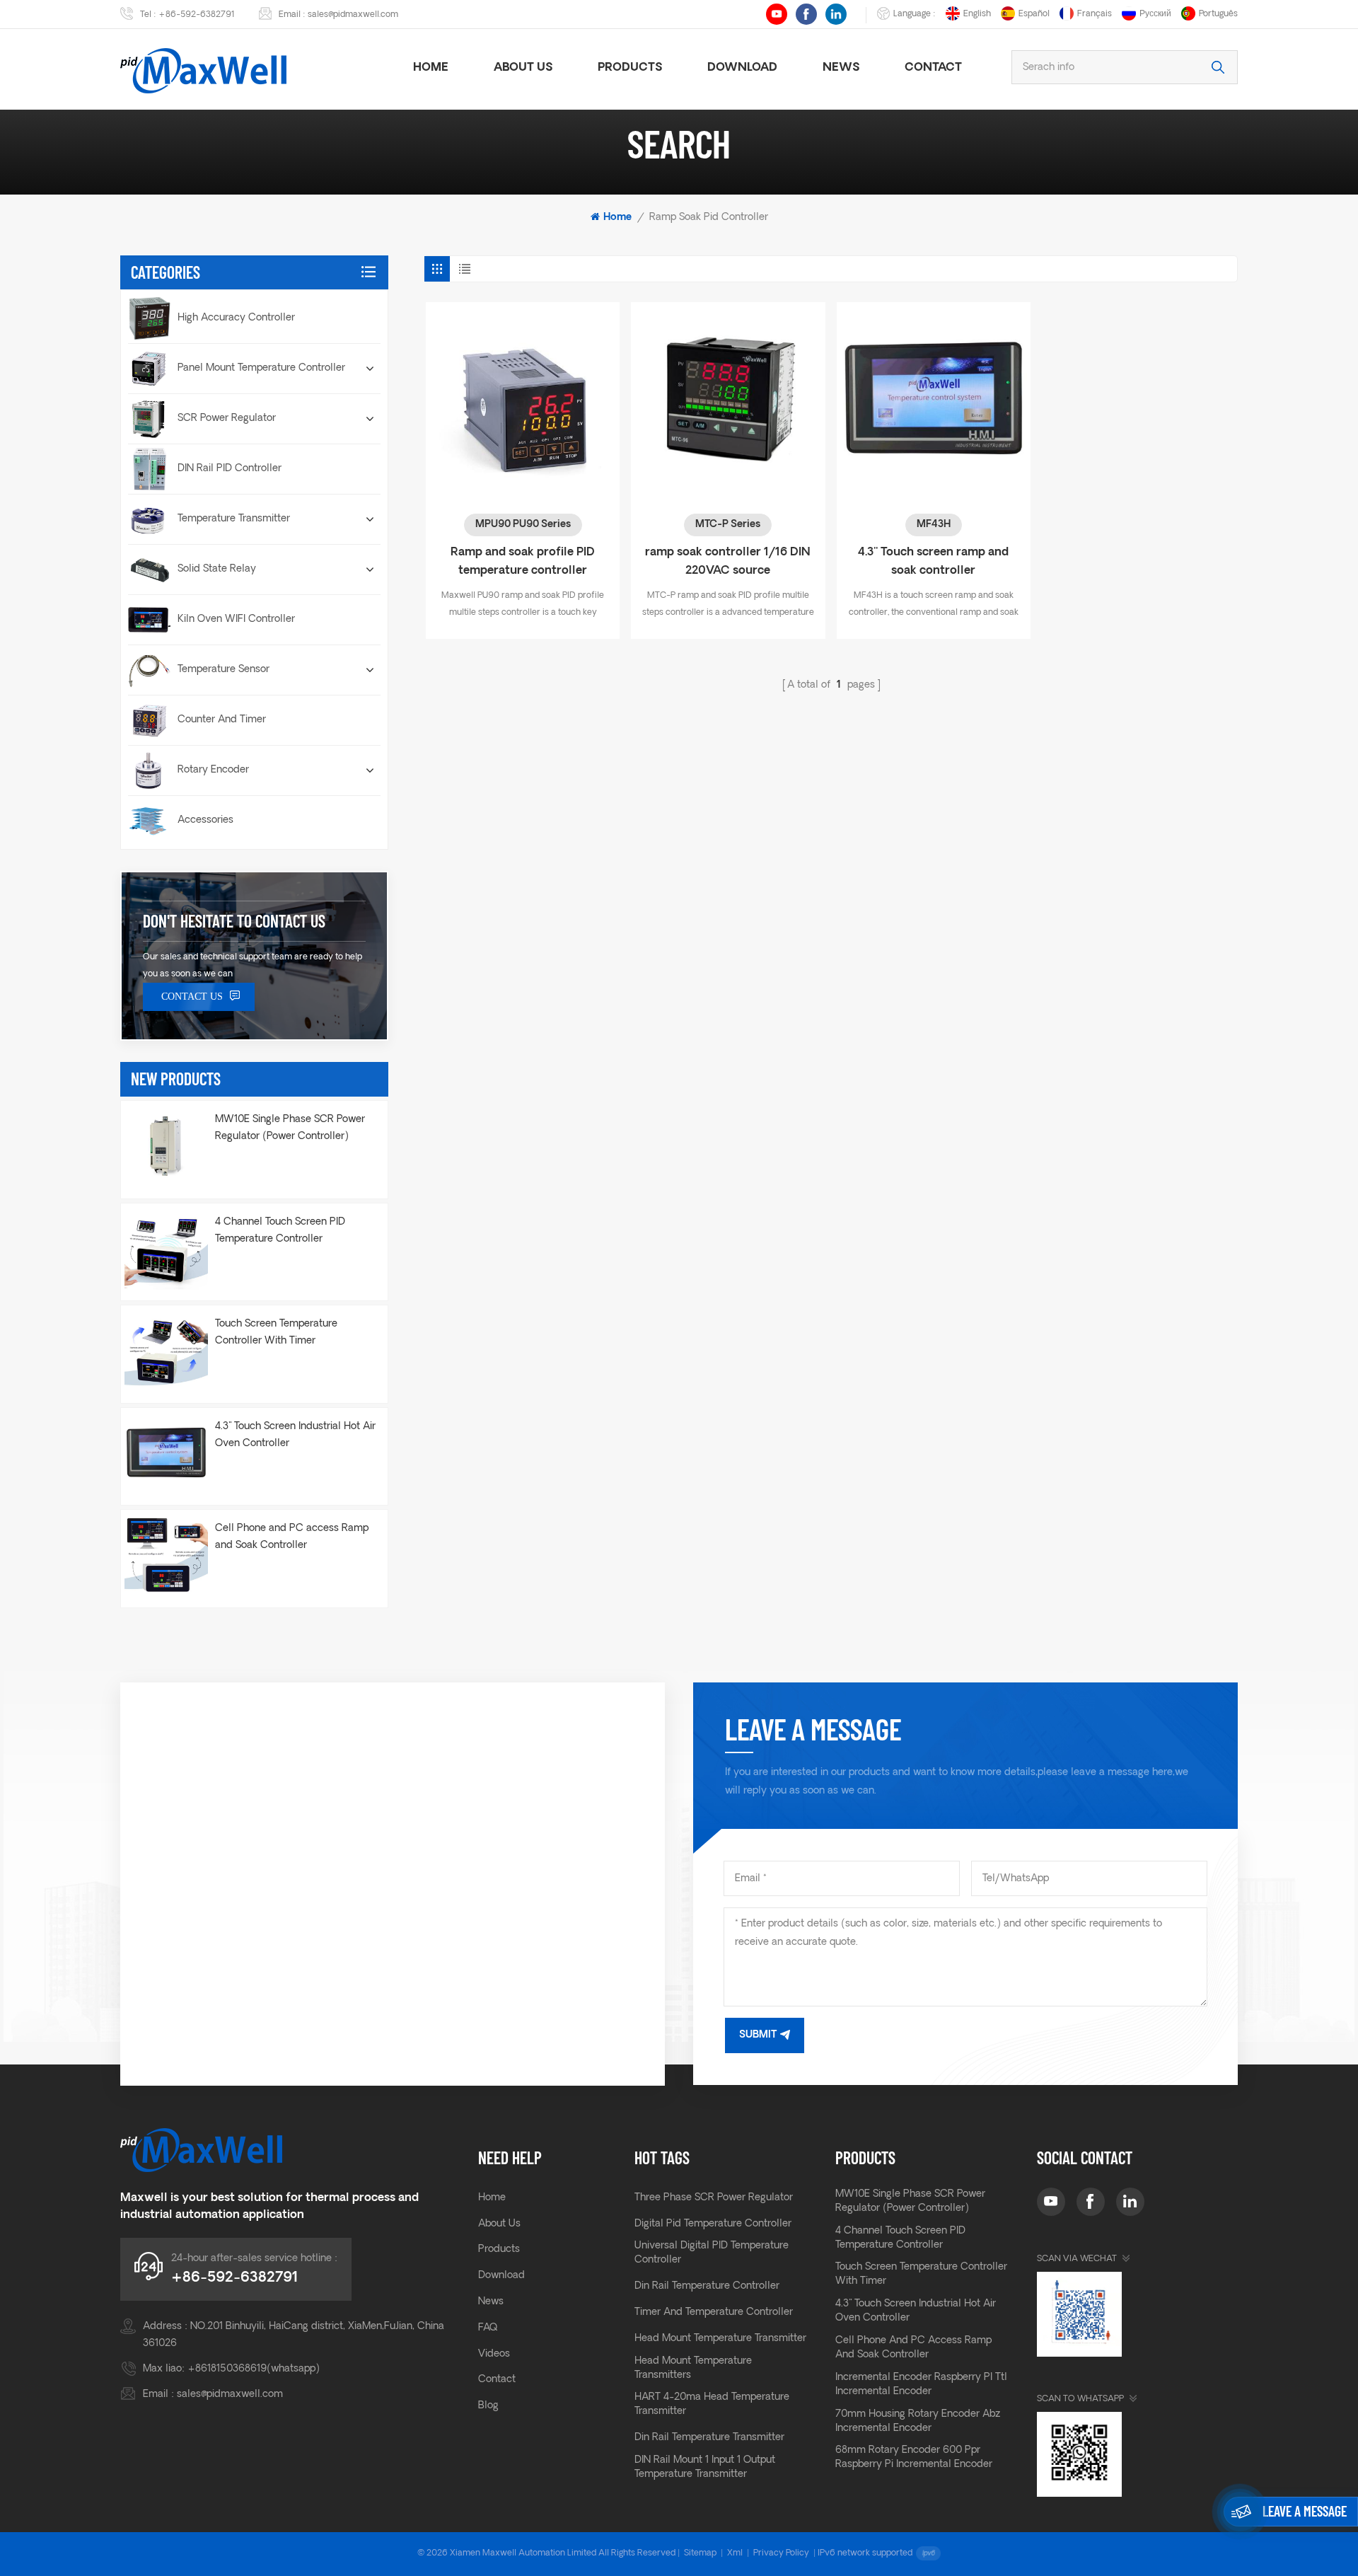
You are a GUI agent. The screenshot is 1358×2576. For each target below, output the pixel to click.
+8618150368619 (227, 2369)
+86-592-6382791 (197, 15)
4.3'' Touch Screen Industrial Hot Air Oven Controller (295, 1435)
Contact (933, 68)
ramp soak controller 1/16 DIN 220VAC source (728, 562)
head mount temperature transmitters (693, 2368)
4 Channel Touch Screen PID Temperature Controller (280, 1231)
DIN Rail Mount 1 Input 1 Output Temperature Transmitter (705, 2467)
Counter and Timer (222, 720)
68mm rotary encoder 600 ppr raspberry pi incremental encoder (914, 2457)
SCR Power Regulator (227, 418)
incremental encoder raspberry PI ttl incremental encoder (921, 2385)
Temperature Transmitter (234, 519)
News (841, 68)
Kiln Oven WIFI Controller (236, 619)
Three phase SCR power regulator (714, 2198)
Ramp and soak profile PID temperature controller (523, 562)
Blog (488, 2406)
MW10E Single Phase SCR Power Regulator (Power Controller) (290, 1128)
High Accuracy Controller (236, 318)
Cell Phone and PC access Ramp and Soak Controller (292, 1537)
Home (431, 68)
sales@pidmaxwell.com (353, 15)
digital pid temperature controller (713, 2224)
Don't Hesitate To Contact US (234, 921)
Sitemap (700, 2553)
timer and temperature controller (714, 2312)
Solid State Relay (217, 569)
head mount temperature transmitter (720, 2339)
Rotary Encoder (213, 770)
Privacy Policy (781, 2553)
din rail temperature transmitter (709, 2438)
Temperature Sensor (224, 670)
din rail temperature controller (707, 2286)
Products (630, 68)
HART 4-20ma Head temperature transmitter (712, 2404)
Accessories (205, 820)
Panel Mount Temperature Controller (261, 368)
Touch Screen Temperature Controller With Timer (276, 1333)
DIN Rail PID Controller (230, 469)
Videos (494, 2354)
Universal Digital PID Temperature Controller (712, 2253)
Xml (735, 2553)
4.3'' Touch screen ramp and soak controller (933, 562)
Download (742, 68)
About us (523, 68)
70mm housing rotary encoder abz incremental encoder (918, 2421)
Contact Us (192, 997)
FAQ (488, 2328)
